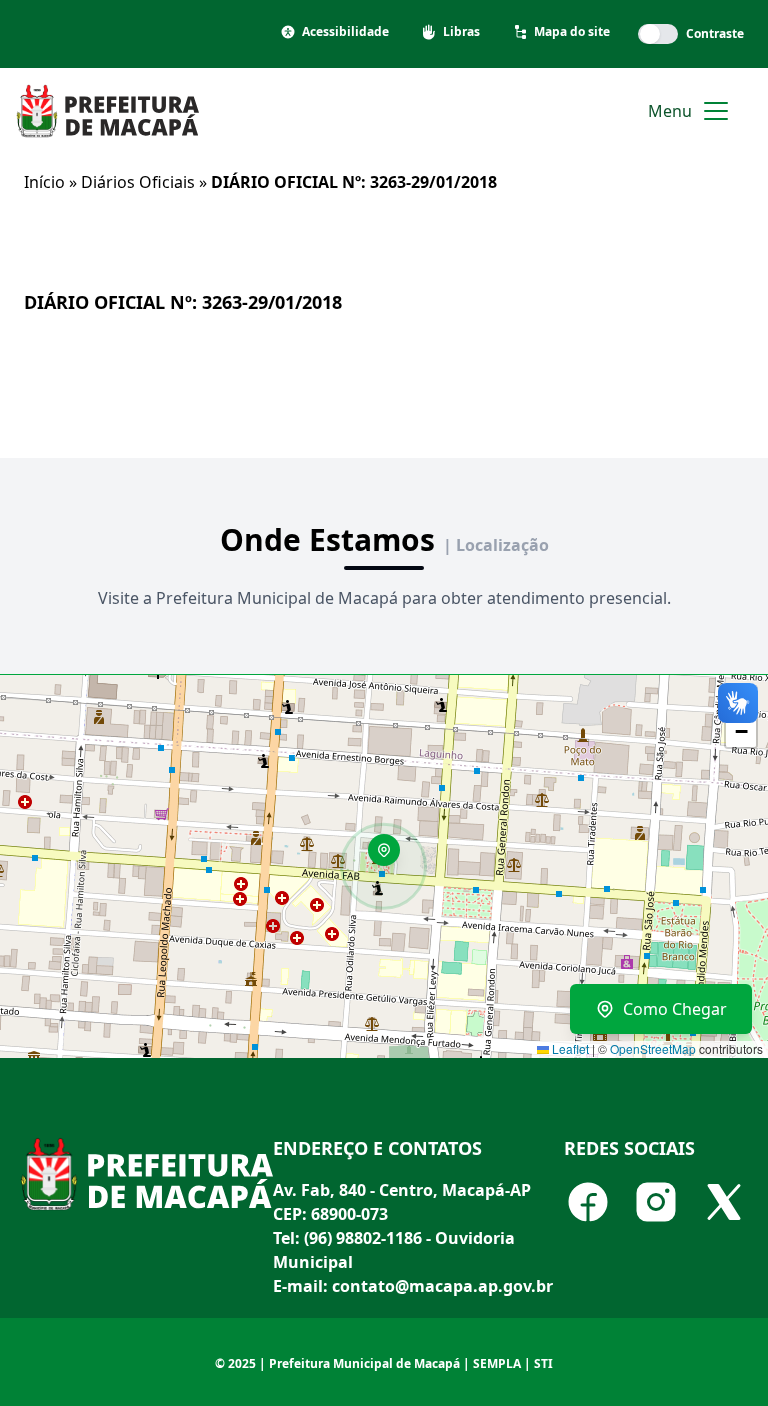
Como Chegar (675, 1009)
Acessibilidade (345, 32)
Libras (461, 32)
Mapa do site (572, 32)
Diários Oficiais (138, 182)
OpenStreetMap (653, 1048)
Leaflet (569, 1048)
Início (44, 182)
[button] (391, 857)
